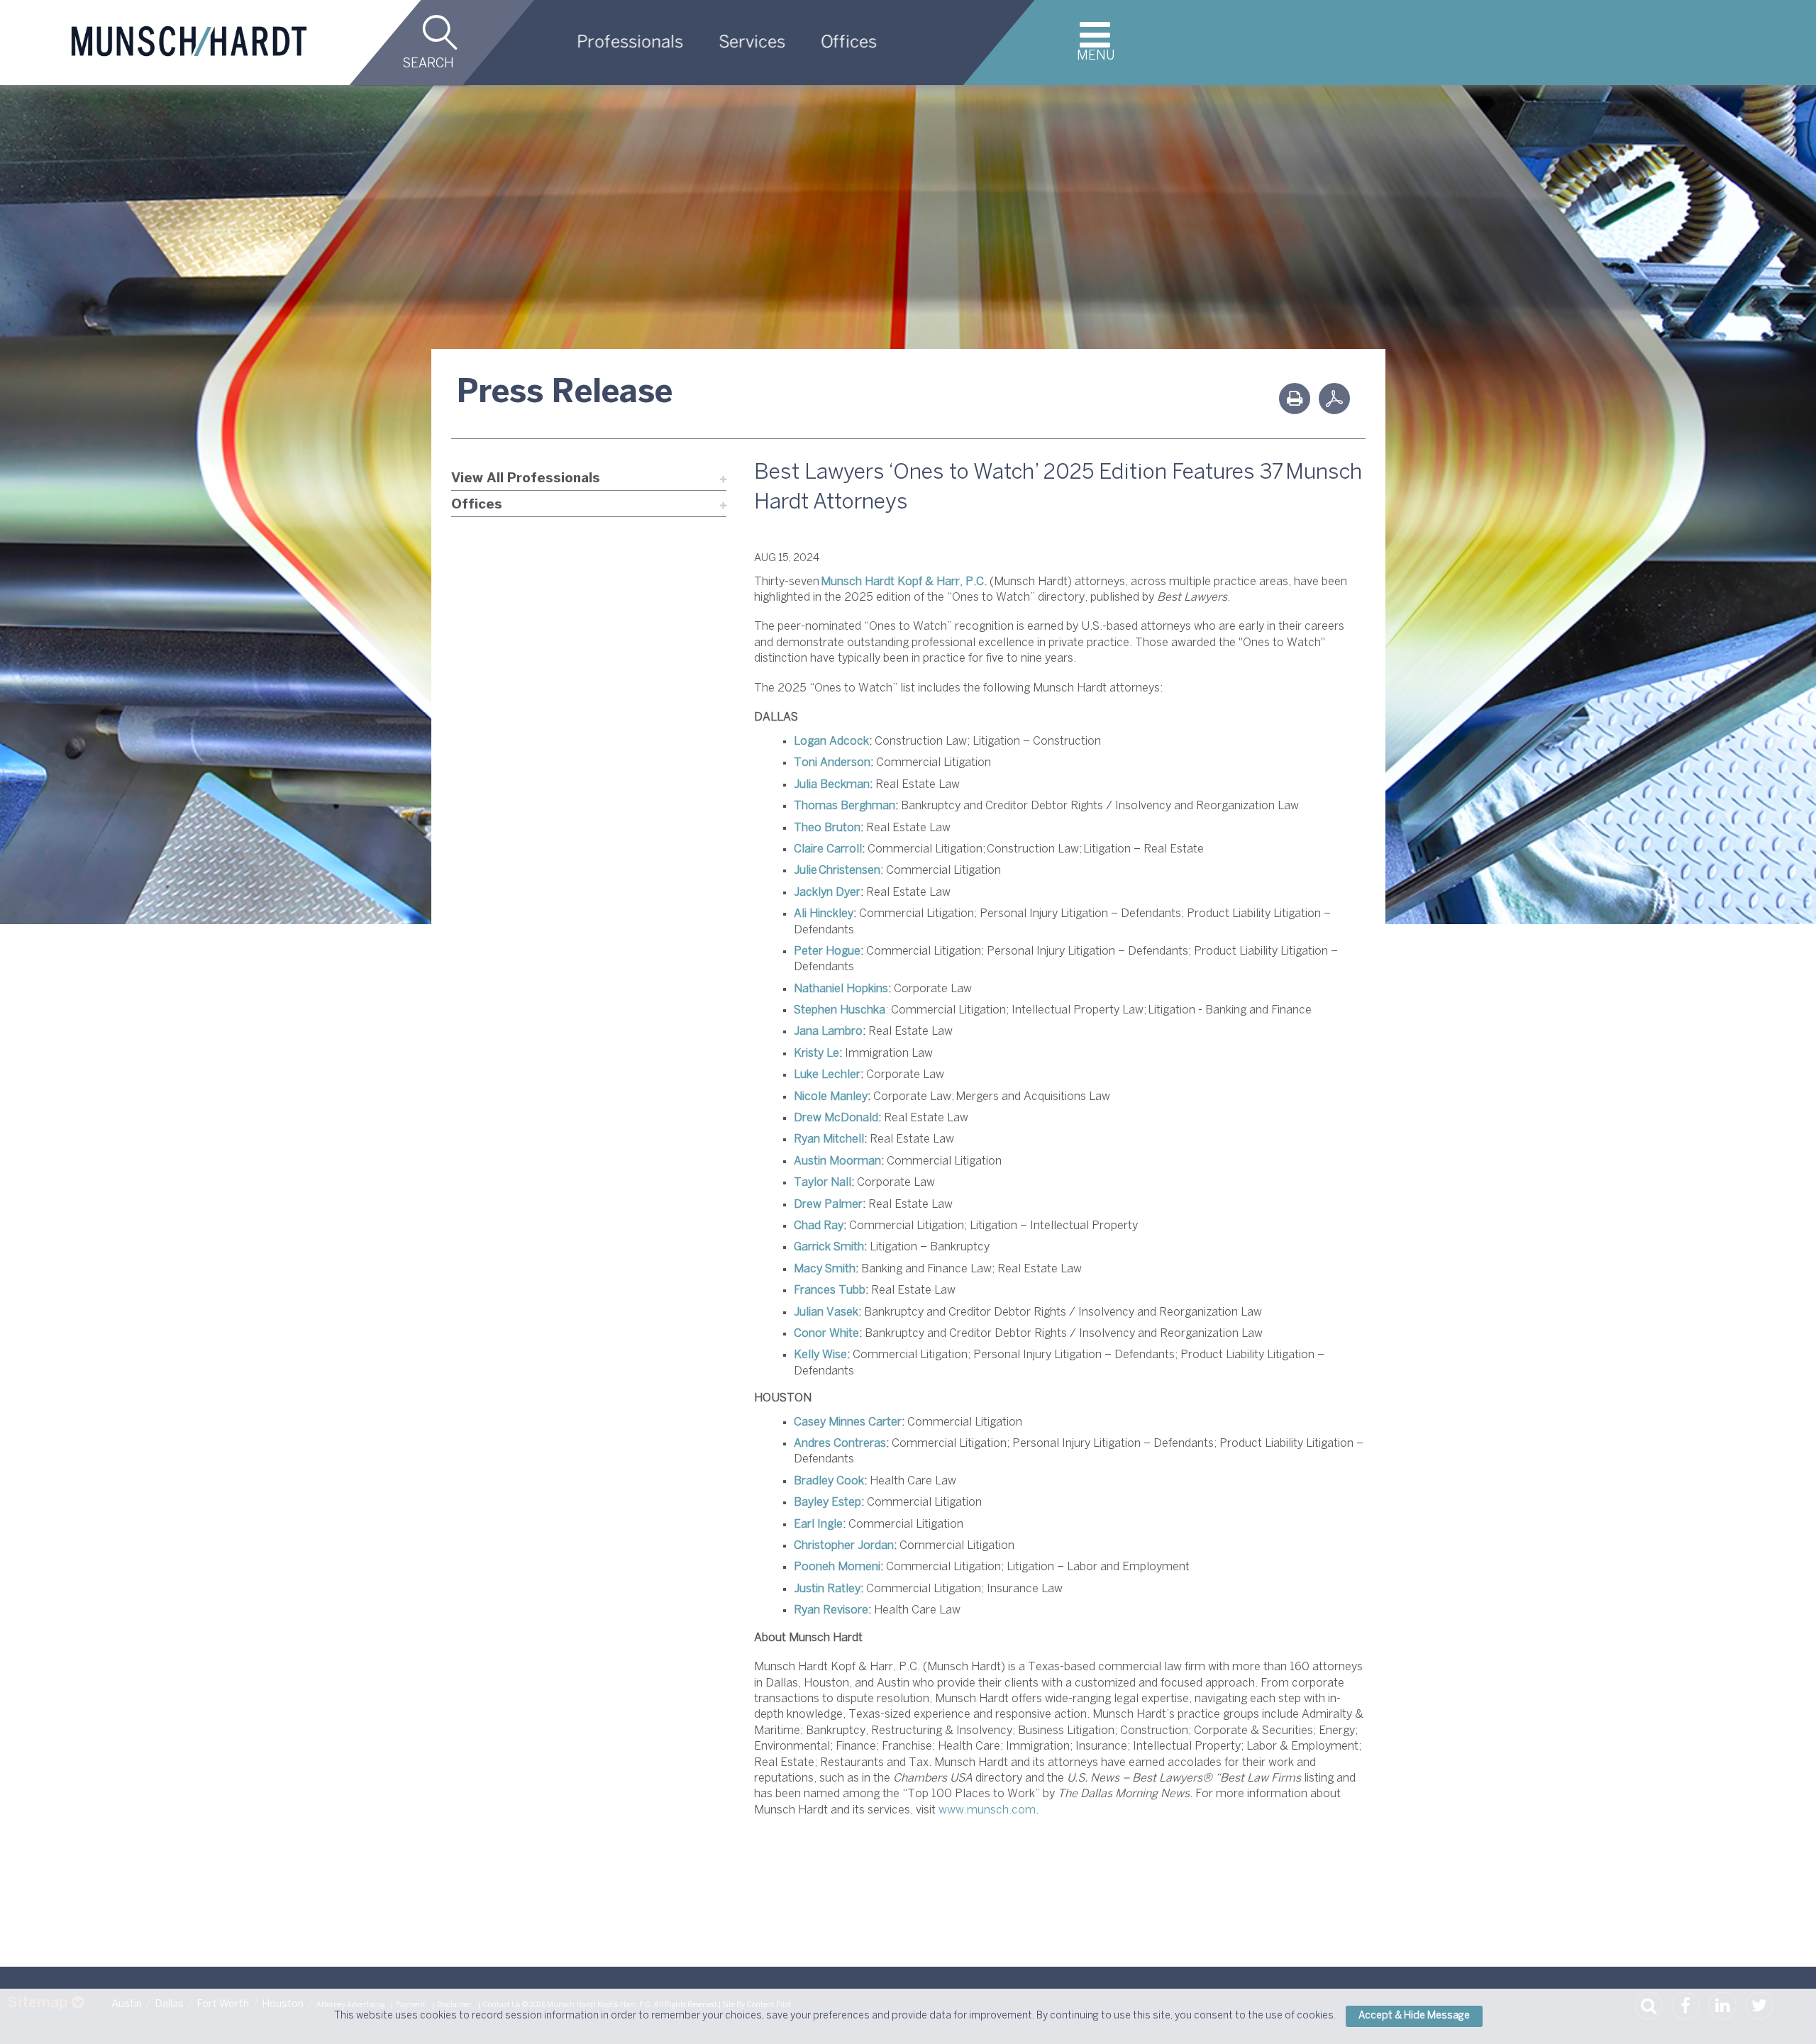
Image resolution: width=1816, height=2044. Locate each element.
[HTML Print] (1295, 399)
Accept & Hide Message (1414, 2016)
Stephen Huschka (840, 1010)
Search (428, 64)
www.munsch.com (987, 1810)
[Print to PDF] (1334, 399)
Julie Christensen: (838, 871)
